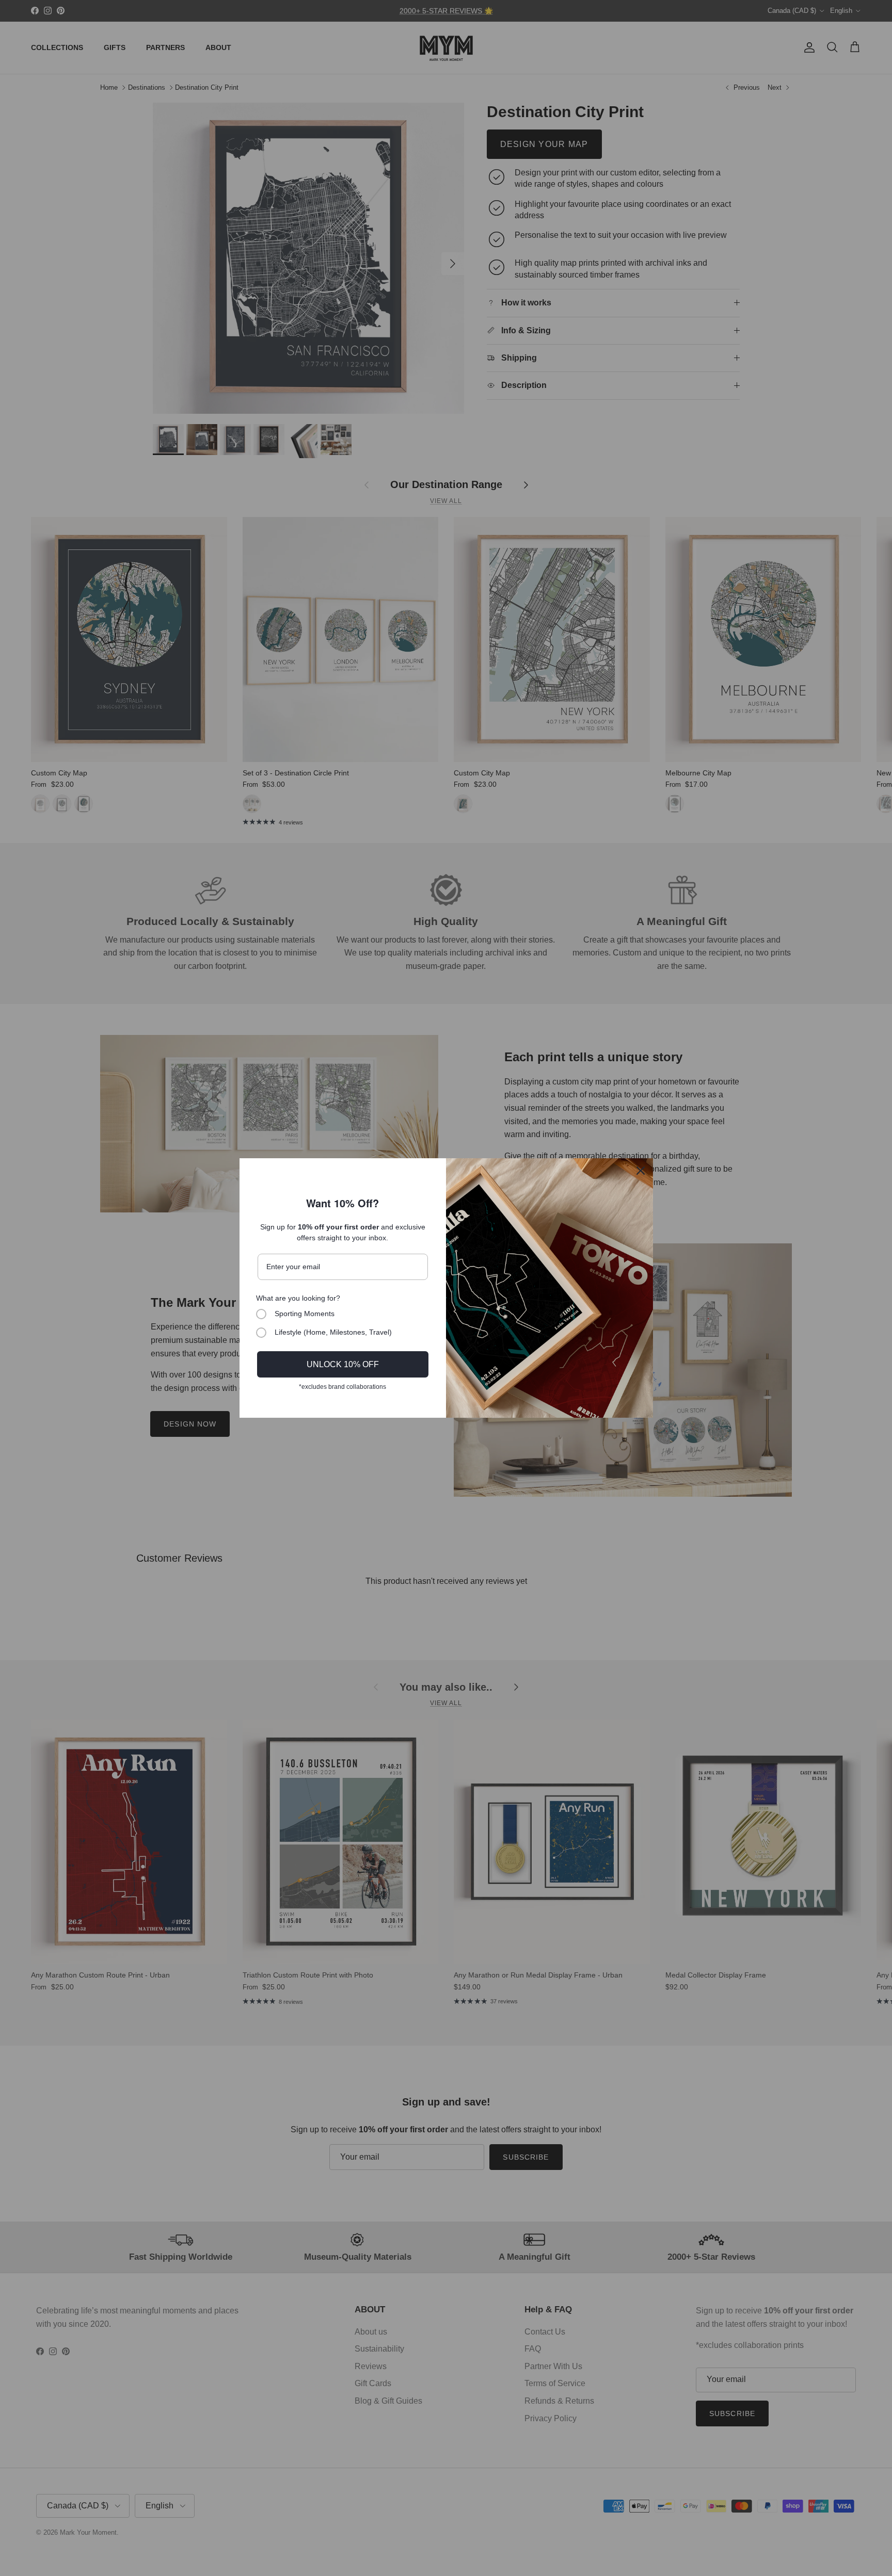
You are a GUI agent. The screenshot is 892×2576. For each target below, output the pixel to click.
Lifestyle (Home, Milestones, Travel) (333, 1332)
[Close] (641, 1171)
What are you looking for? (298, 1298)
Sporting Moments (305, 1314)
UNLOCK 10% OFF (343, 1364)
